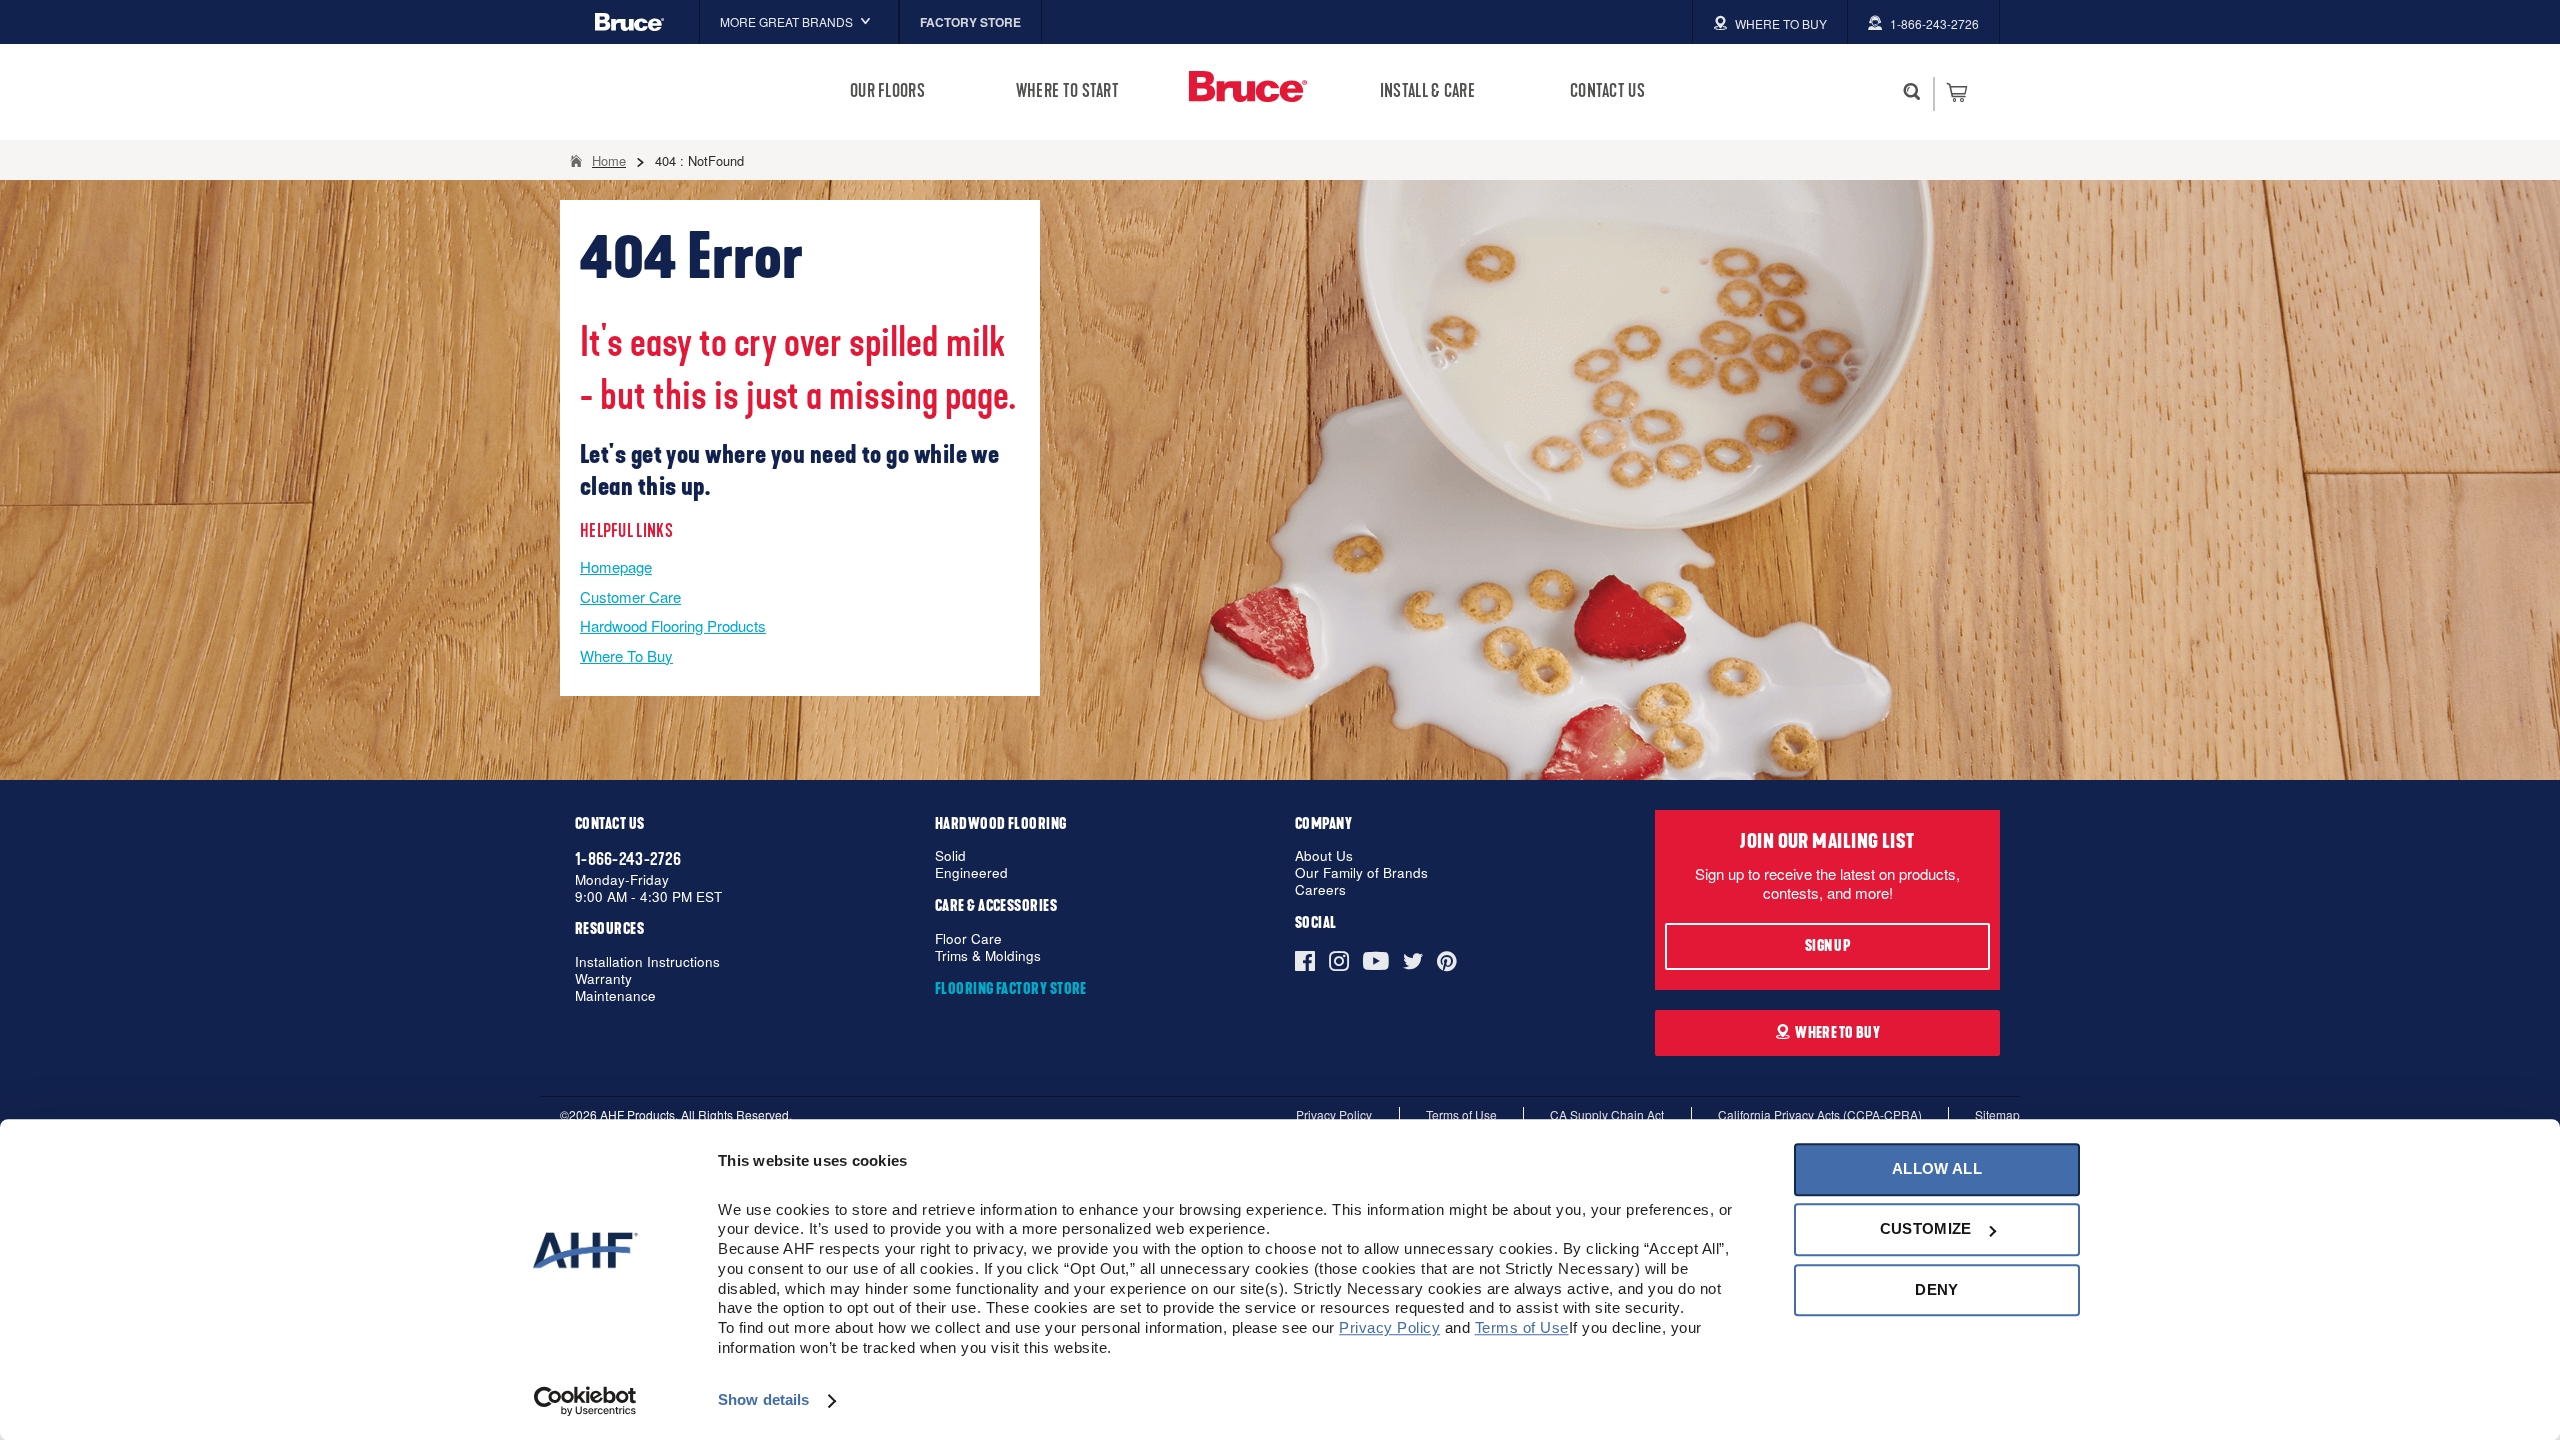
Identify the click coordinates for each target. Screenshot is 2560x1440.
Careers (1320, 890)
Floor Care (968, 939)
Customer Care (630, 596)
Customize (1926, 1229)
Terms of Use (1461, 1114)
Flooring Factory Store (1011, 989)
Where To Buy (626, 655)
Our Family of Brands (1361, 873)
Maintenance (615, 996)
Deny (1936, 1289)
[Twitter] (1413, 961)
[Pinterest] (1447, 961)
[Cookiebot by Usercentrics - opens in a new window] (585, 1401)
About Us (1324, 856)
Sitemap (1997, 1114)
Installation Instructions (647, 962)
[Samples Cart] (1956, 92)
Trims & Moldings (988, 956)
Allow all (1937, 1168)
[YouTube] (1376, 961)
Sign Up (1827, 946)
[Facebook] (1308, 961)
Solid (950, 856)
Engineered (971, 873)
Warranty (603, 979)
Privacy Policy (1334, 1114)
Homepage (616, 566)
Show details (763, 1400)
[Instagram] (1339, 961)
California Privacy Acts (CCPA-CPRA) (1820, 1114)
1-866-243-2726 (628, 859)
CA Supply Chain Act (1607, 1114)
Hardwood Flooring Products (673, 625)
